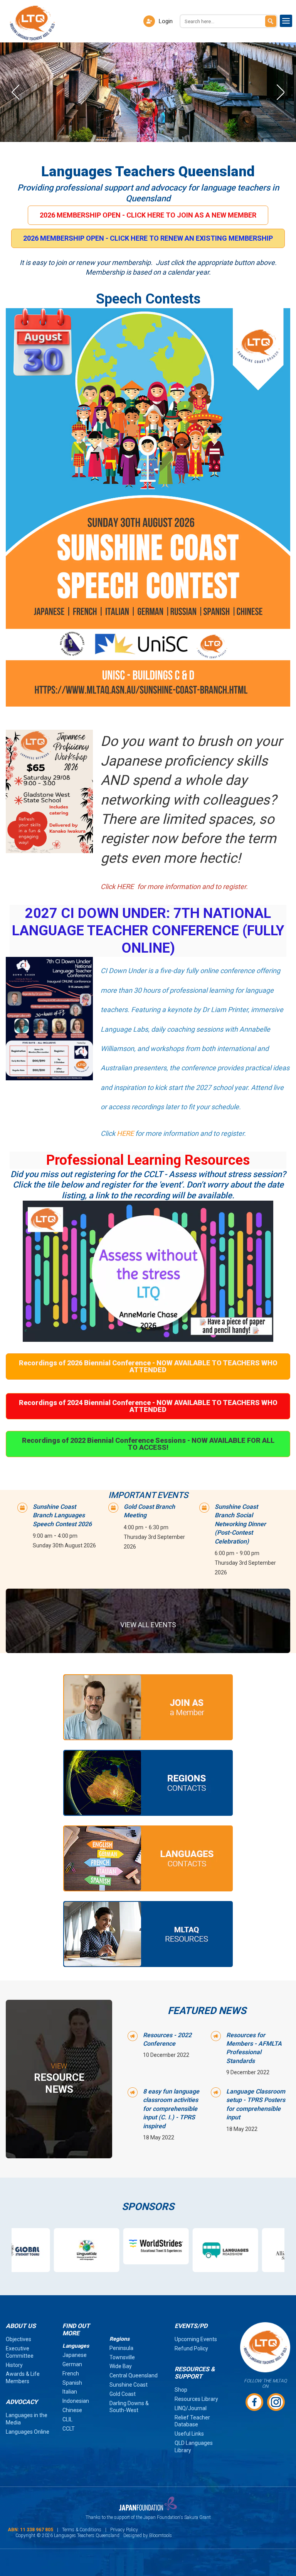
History (14, 2365)
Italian (70, 2392)
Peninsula (121, 2348)
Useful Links (189, 2434)
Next (281, 92)
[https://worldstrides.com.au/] (113, 2246)
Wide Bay (121, 2366)
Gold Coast (123, 2394)
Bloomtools (161, 2536)
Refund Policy (191, 2348)
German (72, 2364)
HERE (125, 1133)
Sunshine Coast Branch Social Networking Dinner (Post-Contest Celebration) (240, 1524)
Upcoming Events (196, 2339)
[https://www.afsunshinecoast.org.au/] (251, 2250)
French (71, 2374)
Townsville (122, 2357)
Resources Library (196, 2399)
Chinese (72, 2410)
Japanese (75, 2355)
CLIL (67, 2419)
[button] (148, 215)
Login (166, 21)
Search (271, 21)
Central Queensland (134, 2375)
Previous (15, 92)
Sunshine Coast (129, 2385)
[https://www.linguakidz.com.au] (43, 2250)
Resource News (59, 2079)
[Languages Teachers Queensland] (32, 23)
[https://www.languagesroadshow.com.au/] (182, 2250)
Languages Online (28, 2432)
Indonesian (76, 2401)
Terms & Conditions (82, 2530)
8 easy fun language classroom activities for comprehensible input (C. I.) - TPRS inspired (171, 2109)
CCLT (69, 2429)
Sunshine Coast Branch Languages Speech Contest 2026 (62, 1515)
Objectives (18, 2339)
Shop (181, 2390)
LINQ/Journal (191, 2408)
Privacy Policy (124, 2530)
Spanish (72, 2383)
